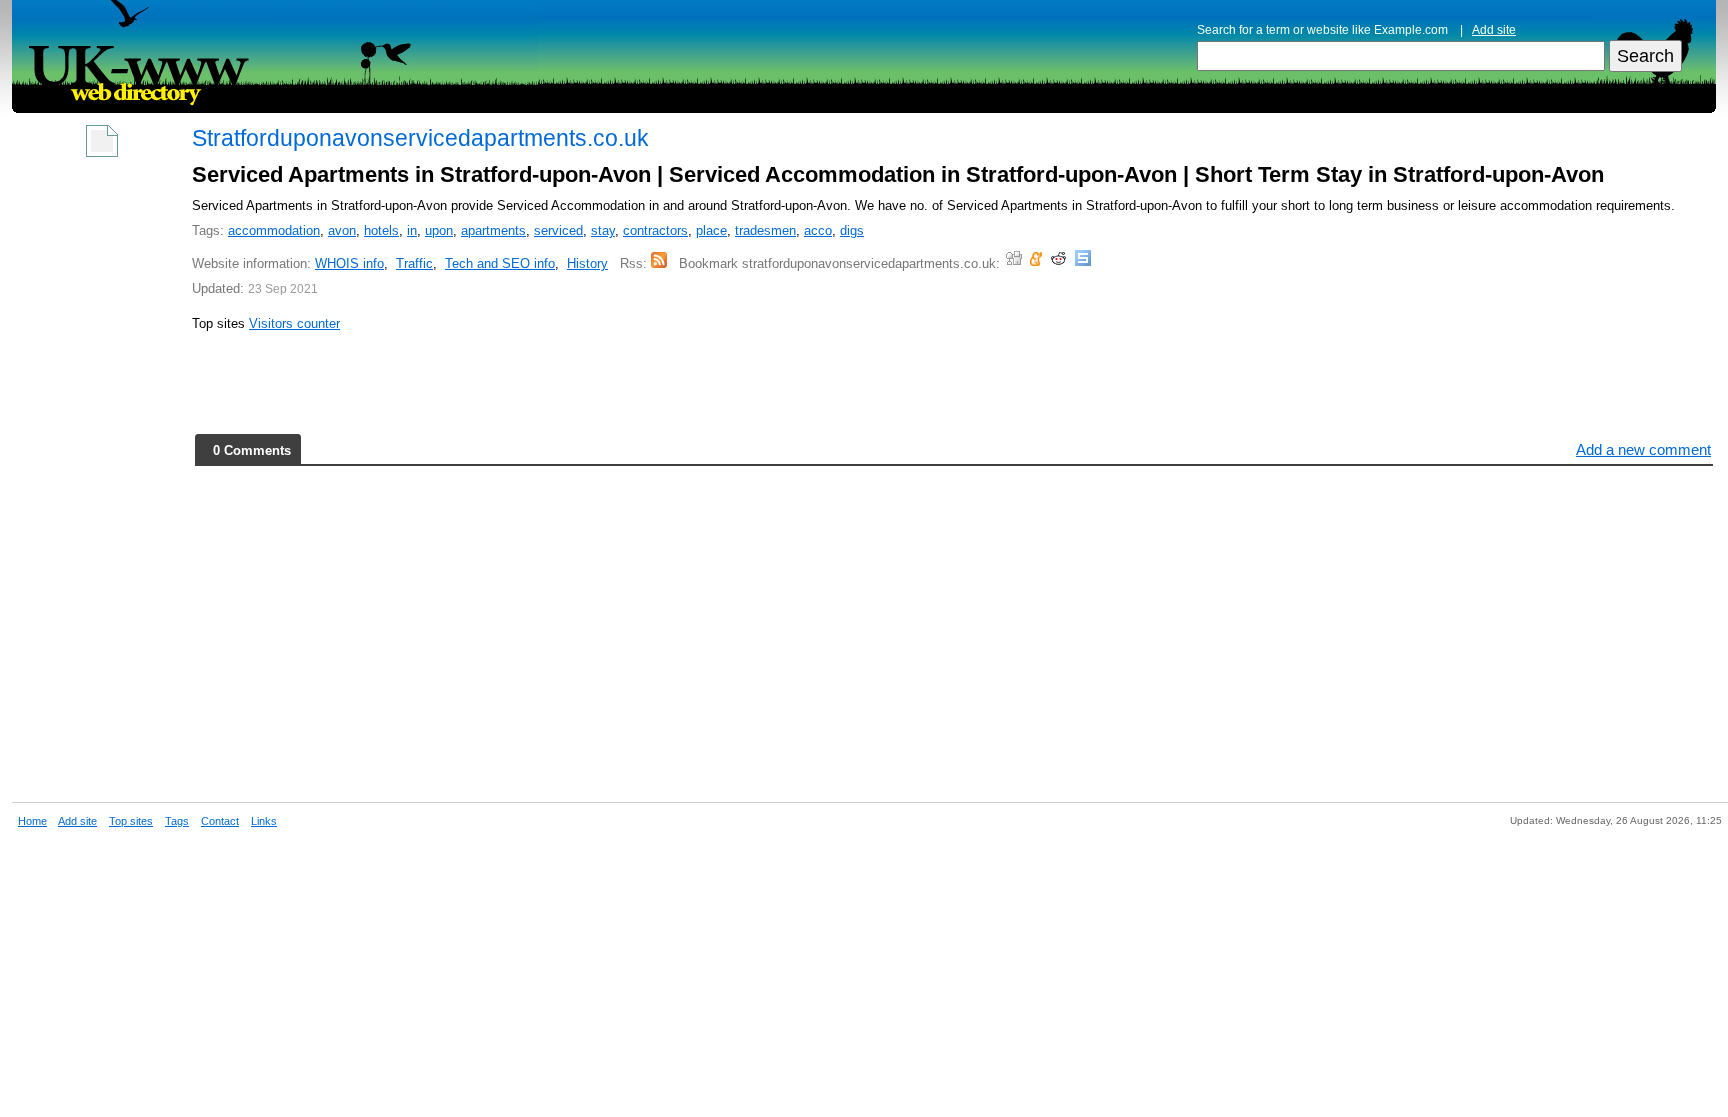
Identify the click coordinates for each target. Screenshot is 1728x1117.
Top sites (131, 821)
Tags (177, 821)
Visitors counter (294, 323)
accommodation (274, 230)
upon (439, 230)
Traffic (414, 263)
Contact (220, 821)
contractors (655, 230)
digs (852, 230)
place (711, 230)
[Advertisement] (102, 472)
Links (264, 821)
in (412, 230)
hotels (381, 230)
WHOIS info (349, 263)
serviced (558, 230)
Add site (1494, 30)
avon (342, 230)
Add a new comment (1643, 449)
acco (818, 230)
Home (32, 821)
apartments (493, 230)
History (587, 263)
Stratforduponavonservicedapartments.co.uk (420, 138)
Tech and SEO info (500, 263)
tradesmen (765, 230)
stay (603, 230)
